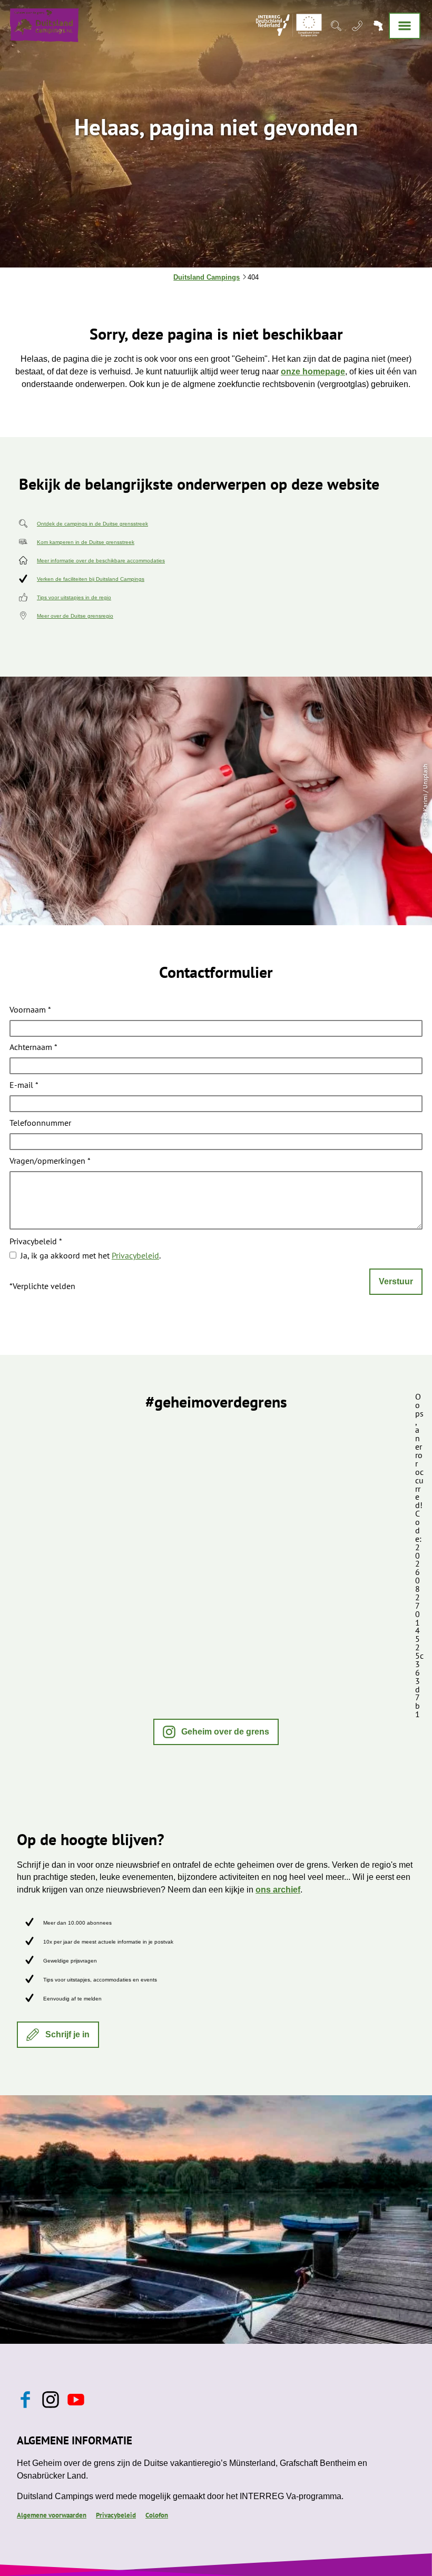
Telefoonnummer (40, 1123)
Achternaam (33, 1048)
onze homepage (313, 371)
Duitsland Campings (207, 277)
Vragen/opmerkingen (50, 1161)
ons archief (278, 1890)
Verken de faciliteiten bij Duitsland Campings (91, 579)
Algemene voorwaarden (52, 2515)
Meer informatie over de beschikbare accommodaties (101, 561)
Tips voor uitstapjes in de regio (74, 597)
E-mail (24, 1086)
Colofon (157, 2515)
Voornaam (30, 1010)
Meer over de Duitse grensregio (75, 616)
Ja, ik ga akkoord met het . (91, 1255)
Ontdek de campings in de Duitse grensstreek (92, 524)
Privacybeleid (36, 1242)
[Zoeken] (336, 25)
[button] (216, 1732)
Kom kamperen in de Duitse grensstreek (86, 542)
